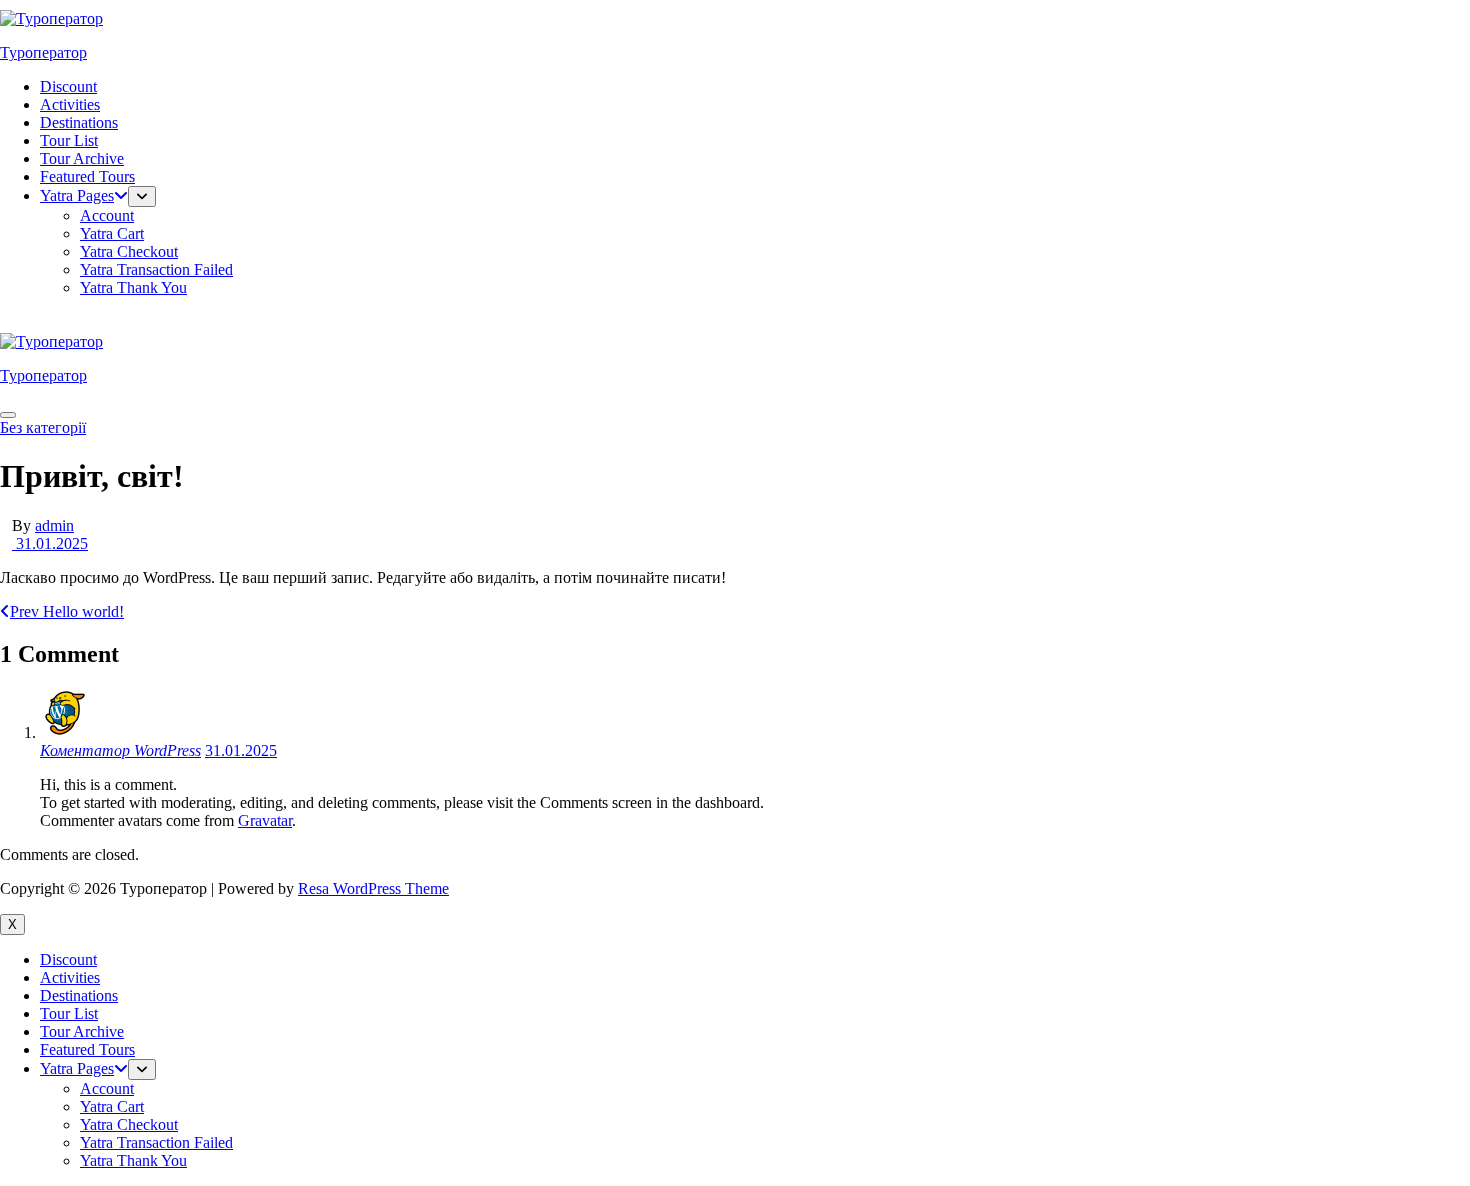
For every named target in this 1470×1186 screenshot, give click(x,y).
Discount (68, 86)
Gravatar (265, 820)
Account (107, 215)
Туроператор (43, 52)
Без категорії (43, 427)
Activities (70, 104)
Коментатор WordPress (120, 750)
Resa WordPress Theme (373, 888)
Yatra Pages (77, 195)
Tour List (69, 140)
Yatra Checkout (129, 251)
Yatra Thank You (133, 287)
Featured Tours (87, 176)
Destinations (79, 122)
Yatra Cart (112, 233)
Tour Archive (82, 158)
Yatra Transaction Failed (156, 269)
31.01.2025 (50, 543)
